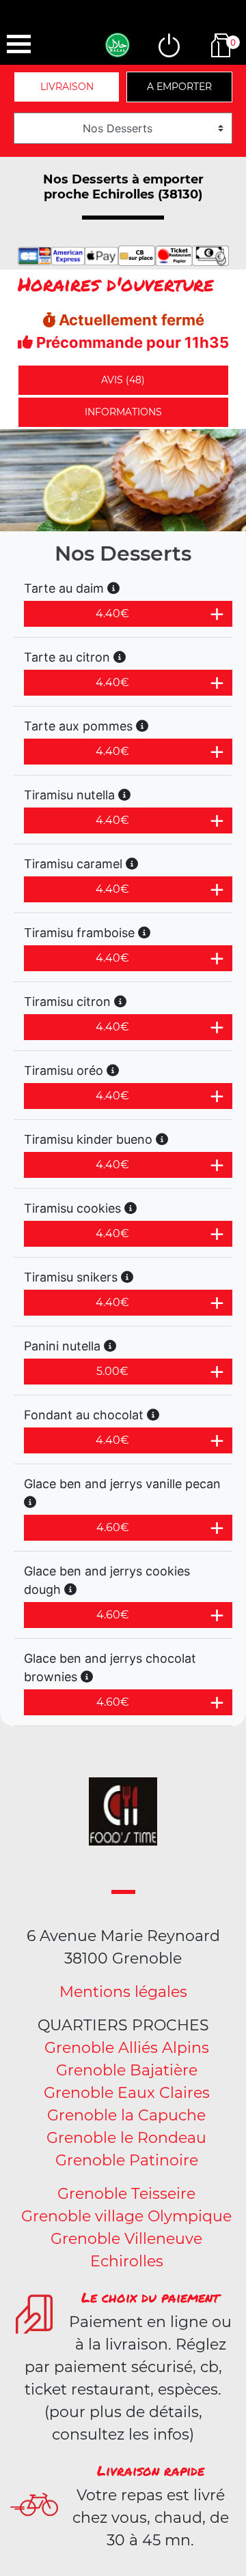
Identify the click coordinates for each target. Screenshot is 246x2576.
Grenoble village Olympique (126, 2216)
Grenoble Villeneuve (126, 2239)
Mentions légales (123, 1992)
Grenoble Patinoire (127, 2160)
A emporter (179, 87)
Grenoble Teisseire (126, 2194)
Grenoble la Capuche (126, 2115)
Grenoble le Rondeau (126, 2138)
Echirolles (127, 2261)
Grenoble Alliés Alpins (127, 2048)
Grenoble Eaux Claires (127, 2093)
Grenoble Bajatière (127, 2070)
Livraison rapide (151, 2470)
